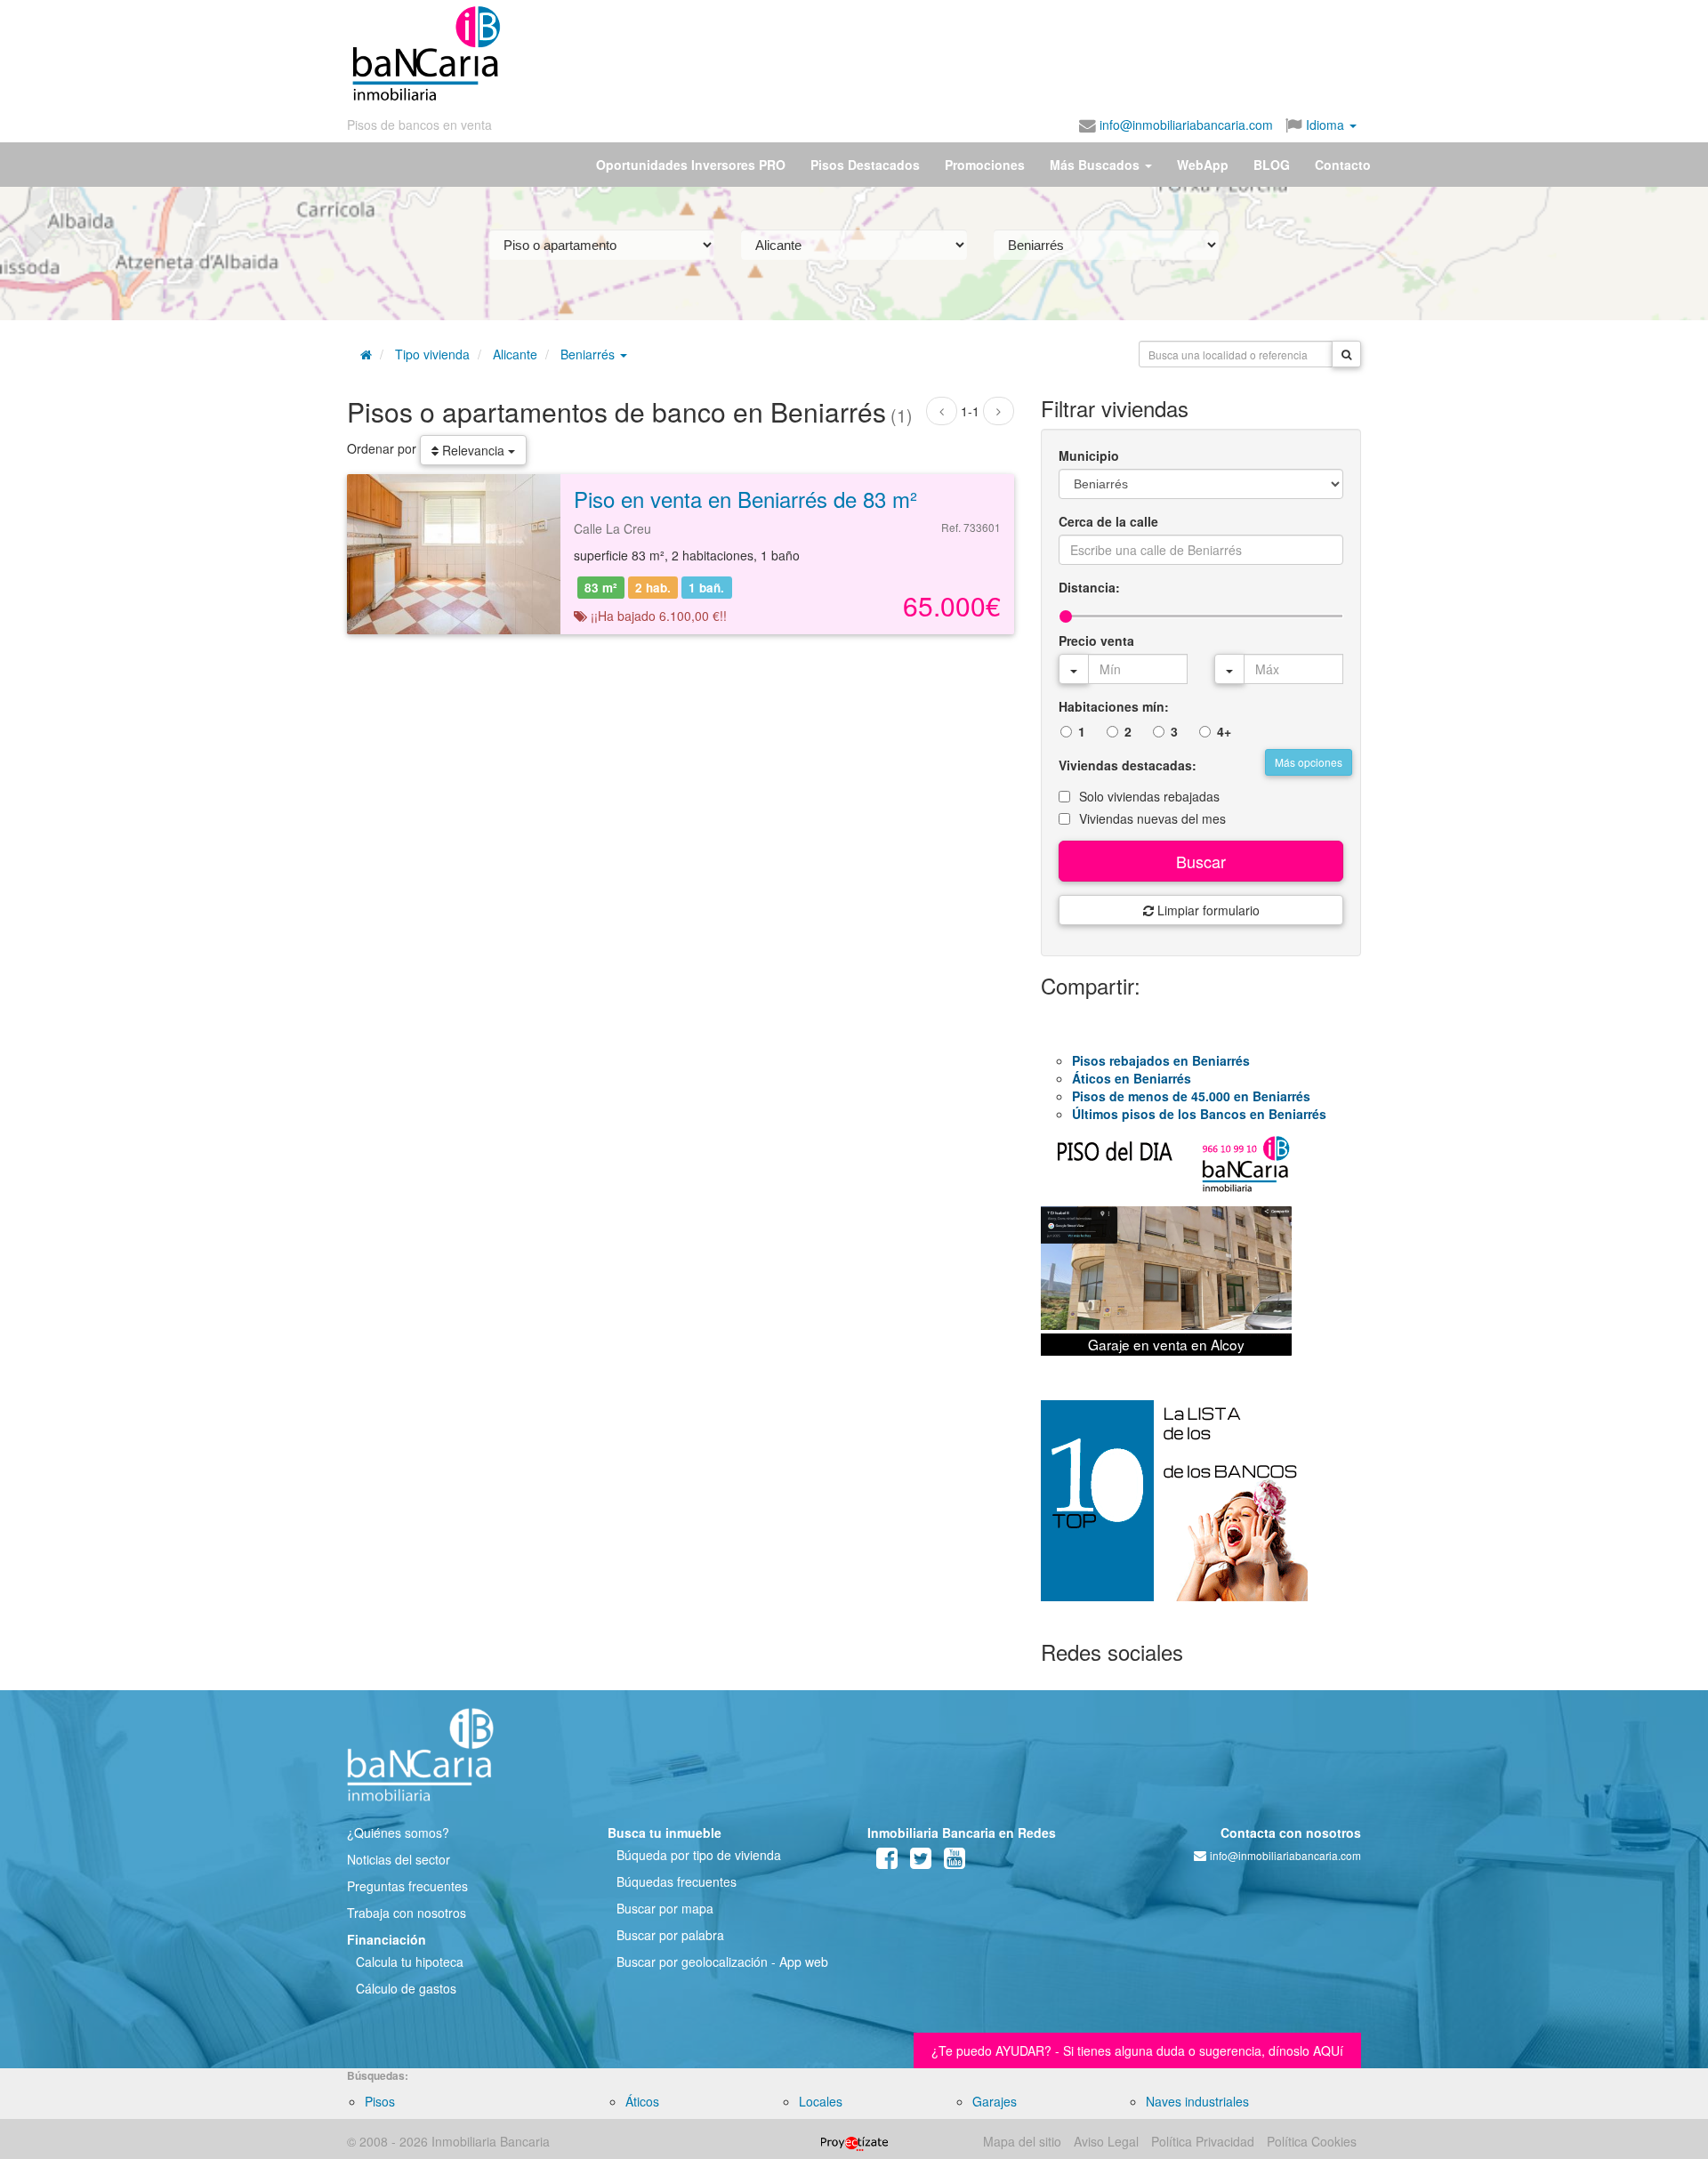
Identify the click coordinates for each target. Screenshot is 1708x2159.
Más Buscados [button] (1096, 165)
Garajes (995, 2101)
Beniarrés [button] (589, 354)
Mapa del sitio (1022, 2141)
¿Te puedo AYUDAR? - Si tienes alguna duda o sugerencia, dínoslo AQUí (1137, 2050)
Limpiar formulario (1207, 910)
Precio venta (1096, 640)
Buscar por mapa (665, 1908)
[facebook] (887, 1862)
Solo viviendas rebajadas (1149, 796)
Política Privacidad (1203, 2141)
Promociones (985, 165)
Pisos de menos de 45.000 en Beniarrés (1191, 1096)
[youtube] (955, 1862)
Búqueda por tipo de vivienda (699, 1855)
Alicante (515, 354)
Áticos (642, 2101)
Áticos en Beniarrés (1132, 1078)
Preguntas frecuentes (407, 1886)
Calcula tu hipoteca (410, 1962)
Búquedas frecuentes (677, 1881)
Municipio (1089, 455)
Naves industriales (1197, 2101)
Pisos (380, 2101)
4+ (1224, 731)
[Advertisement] (931, 53)
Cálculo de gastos (406, 1988)
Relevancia (473, 450)
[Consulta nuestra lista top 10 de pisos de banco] (1201, 1511)
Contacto (1343, 165)
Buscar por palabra (670, 1935)
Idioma (1325, 125)
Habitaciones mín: (1114, 706)
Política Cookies (1312, 2141)
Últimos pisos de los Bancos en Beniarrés (1199, 1114)
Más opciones (1309, 762)
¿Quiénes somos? (398, 1833)
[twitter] (921, 1862)
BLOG (1272, 165)
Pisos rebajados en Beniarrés (1161, 1060)
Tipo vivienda (432, 354)
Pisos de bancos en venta (419, 125)
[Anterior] (942, 411)
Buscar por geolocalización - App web (722, 1962)
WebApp (1203, 165)
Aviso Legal (1106, 2141)
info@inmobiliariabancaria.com (1184, 125)
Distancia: (1089, 587)
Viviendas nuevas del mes (1152, 818)
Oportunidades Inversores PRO (691, 165)
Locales (821, 2101)
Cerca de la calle (1108, 521)
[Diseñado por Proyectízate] (854, 2141)
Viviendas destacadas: (1128, 765)
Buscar (1201, 861)
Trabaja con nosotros (407, 1913)
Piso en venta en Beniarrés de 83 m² (745, 499)
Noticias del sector (399, 1859)
